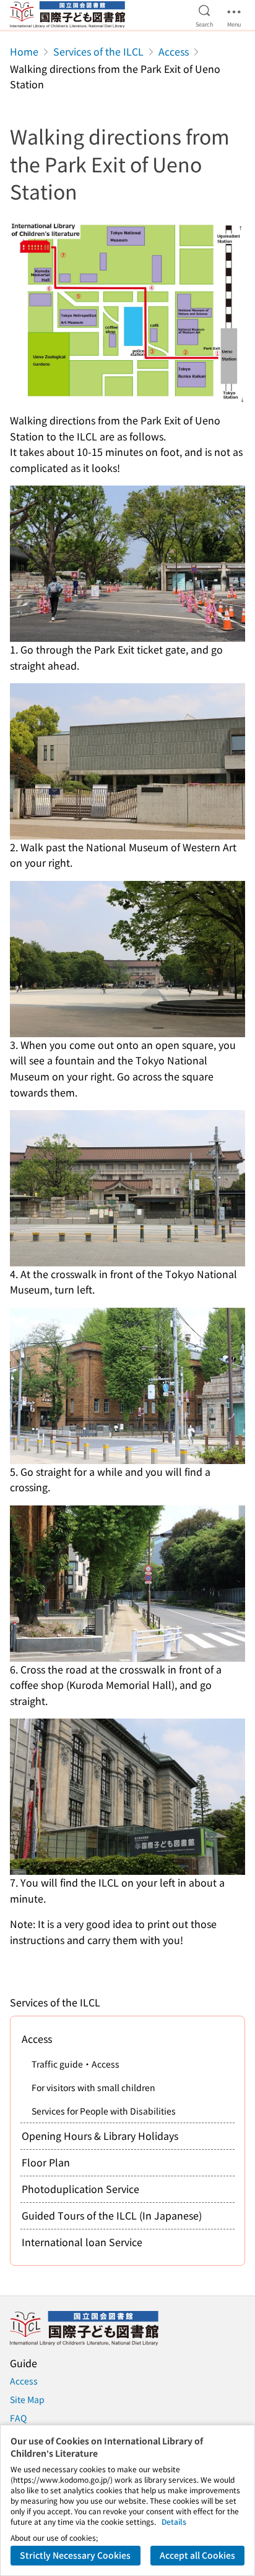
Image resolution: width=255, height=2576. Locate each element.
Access (174, 51)
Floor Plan (46, 2162)
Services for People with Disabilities (104, 2111)
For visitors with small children (93, 2087)
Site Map (27, 2399)
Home (24, 51)
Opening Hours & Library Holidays (100, 2136)
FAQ (18, 2418)
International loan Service (82, 2242)
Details (174, 2521)
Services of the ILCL (98, 51)
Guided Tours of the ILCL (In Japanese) (112, 2215)
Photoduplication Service (80, 2189)
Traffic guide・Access (76, 2064)
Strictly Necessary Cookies (75, 2555)
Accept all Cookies (197, 2555)
